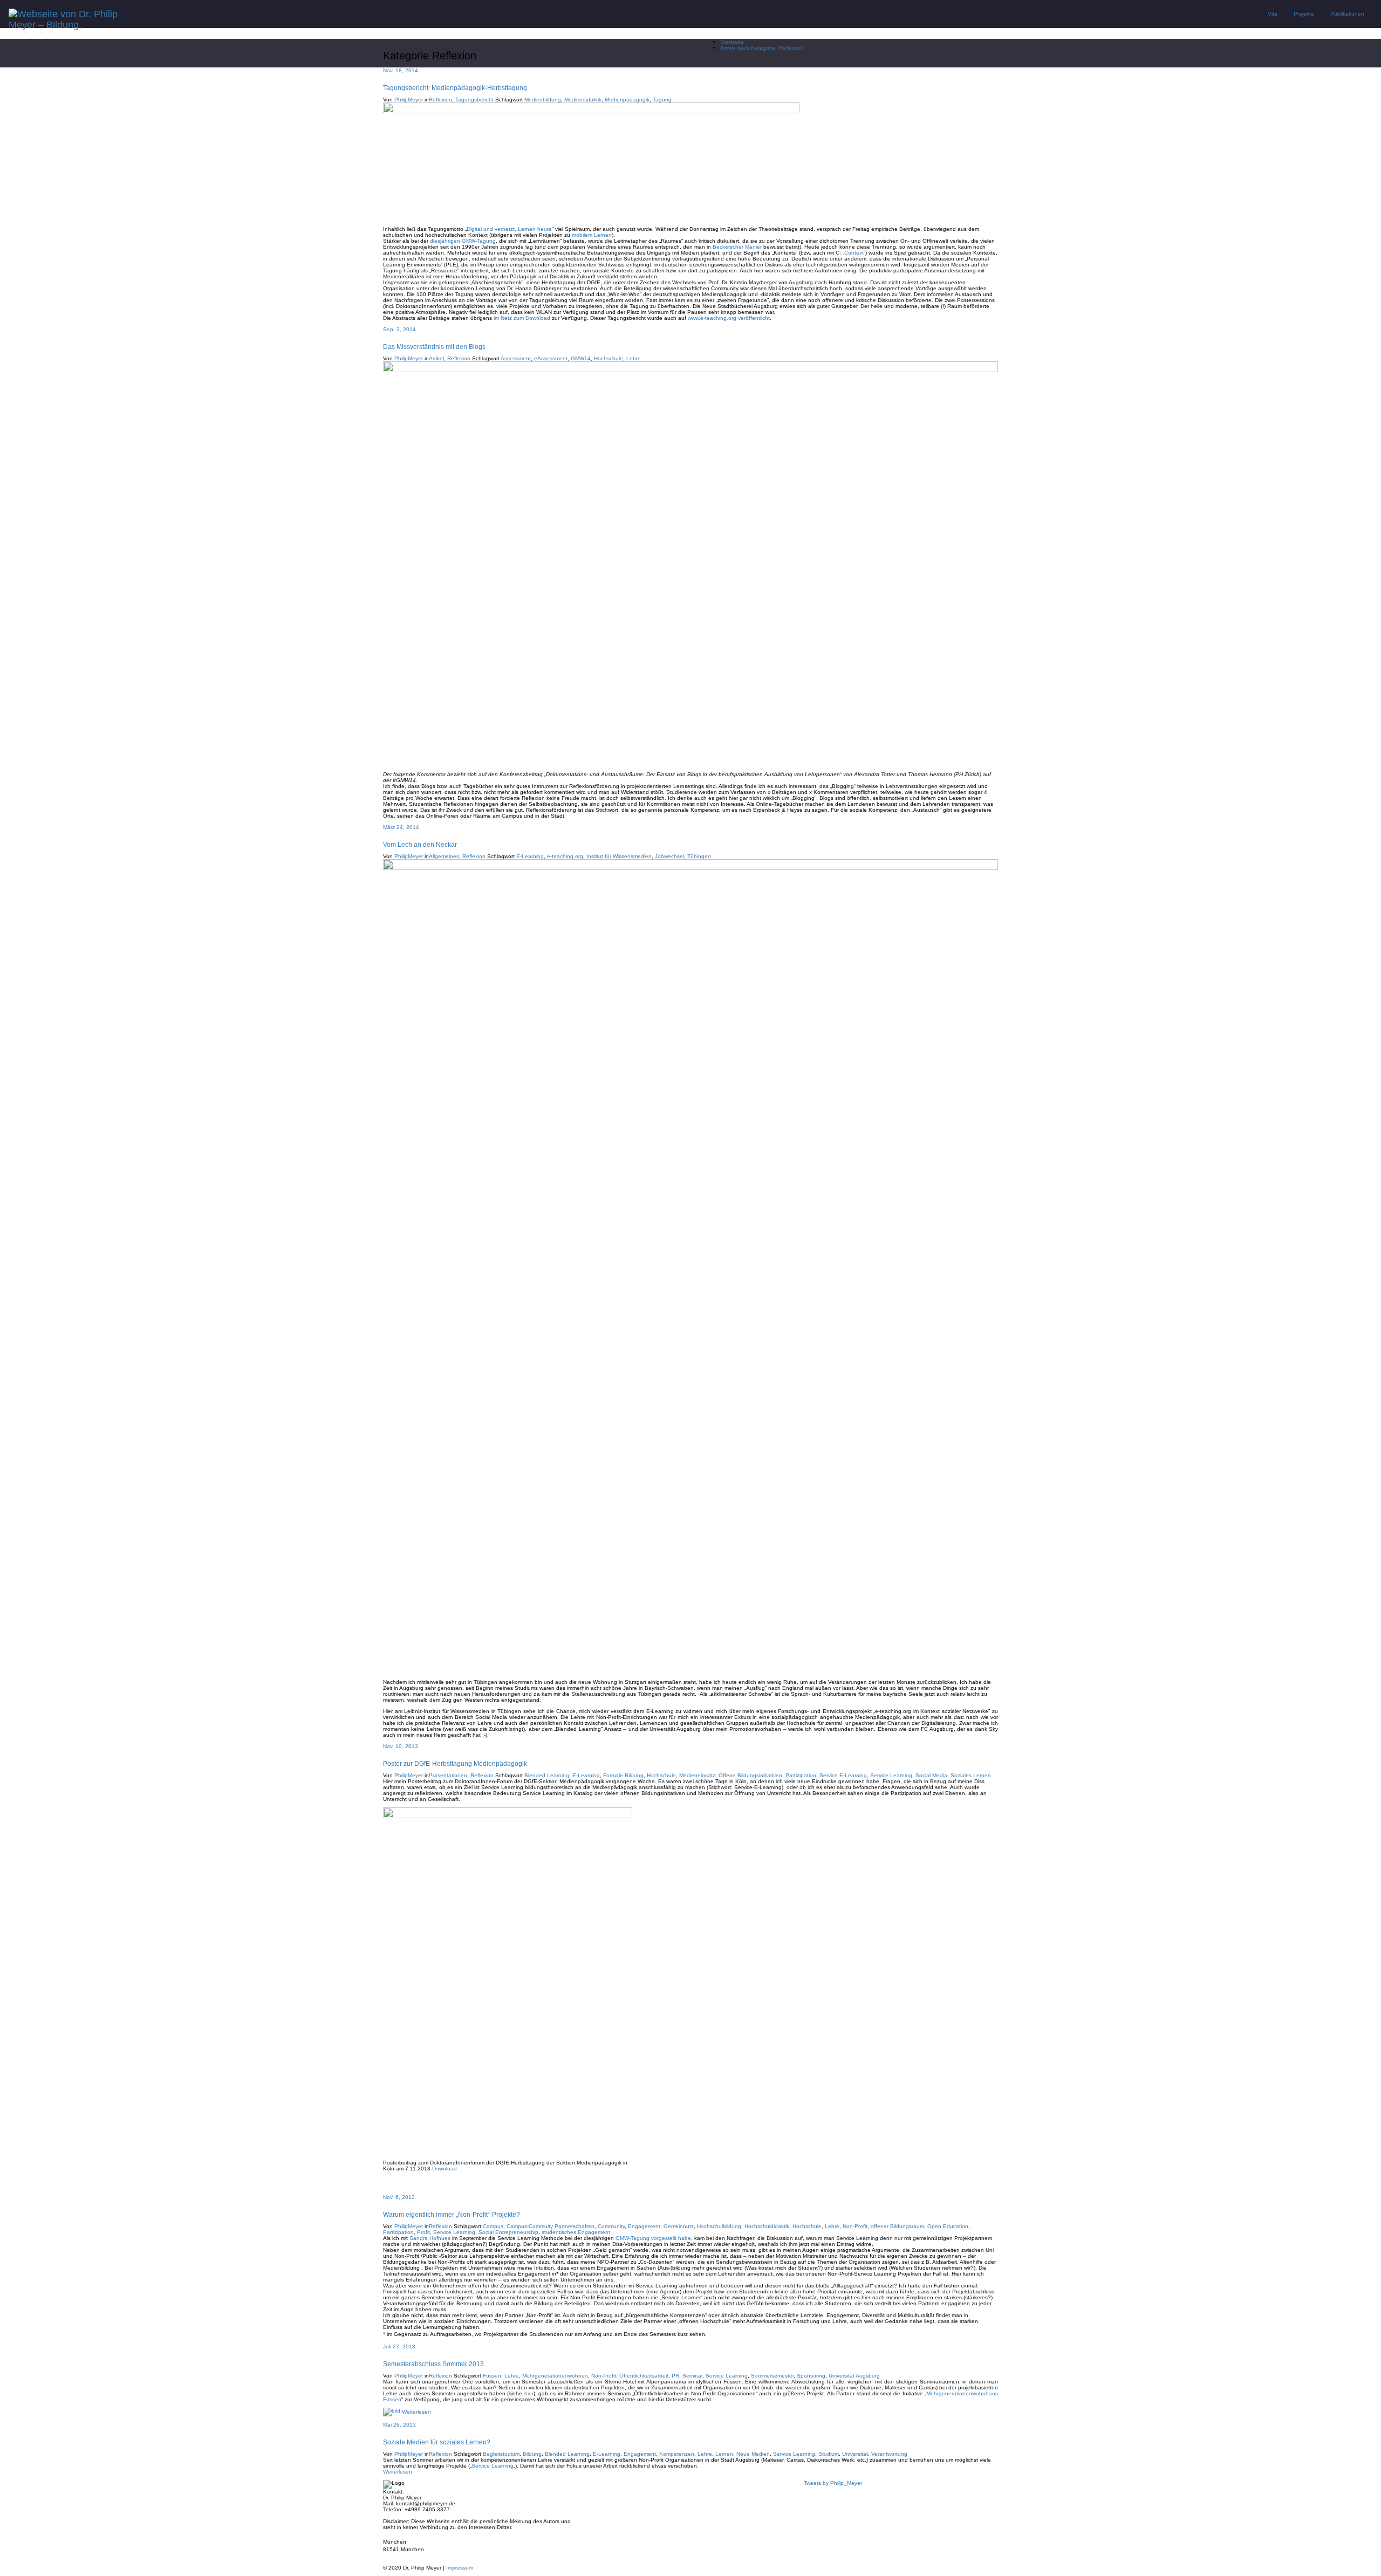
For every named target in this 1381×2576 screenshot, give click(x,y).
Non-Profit (855, 2226)
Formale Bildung (623, 1775)
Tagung (662, 100)
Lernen (724, 2454)
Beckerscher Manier (737, 247)
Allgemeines (444, 856)
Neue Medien (753, 2454)
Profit (423, 2232)
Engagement (644, 2226)
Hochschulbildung (719, 2226)
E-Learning (530, 856)
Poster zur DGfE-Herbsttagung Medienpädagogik (455, 1763)
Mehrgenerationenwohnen (555, 2376)
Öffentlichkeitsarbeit (644, 2376)
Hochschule (609, 358)
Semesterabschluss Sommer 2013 (433, 2364)
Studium (829, 2454)
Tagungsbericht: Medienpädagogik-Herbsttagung (455, 88)
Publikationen (1347, 14)
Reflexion (440, 100)
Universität (855, 2454)
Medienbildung (543, 100)
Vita (1273, 14)
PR (675, 2376)
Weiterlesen (416, 2412)
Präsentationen (448, 1775)
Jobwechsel (669, 856)
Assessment (516, 358)
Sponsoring (811, 2376)
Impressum (460, 2568)
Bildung (532, 2454)
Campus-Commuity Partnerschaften (551, 2226)
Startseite (732, 42)
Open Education (948, 2226)
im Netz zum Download (522, 318)
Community (611, 2226)
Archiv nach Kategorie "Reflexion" (762, 48)
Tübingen (699, 856)
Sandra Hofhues (430, 2238)
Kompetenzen (677, 2454)
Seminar (692, 2376)
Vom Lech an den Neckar (420, 844)
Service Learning (891, 1775)
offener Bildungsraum (897, 2226)
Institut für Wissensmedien (619, 856)
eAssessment (551, 358)
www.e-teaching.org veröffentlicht (729, 318)
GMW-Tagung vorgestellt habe (653, 2238)
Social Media (931, 1775)
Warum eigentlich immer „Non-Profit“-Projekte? (452, 2214)
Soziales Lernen (971, 1775)
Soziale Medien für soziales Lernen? (437, 2442)
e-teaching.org (565, 856)
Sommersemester (772, 2376)
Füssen (492, 2376)
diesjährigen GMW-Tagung (463, 241)
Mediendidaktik (583, 100)
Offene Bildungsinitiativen (750, 1775)
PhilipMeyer (409, 100)
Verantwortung (889, 2454)
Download (445, 2169)
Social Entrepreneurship (508, 2232)
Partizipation (801, 1775)
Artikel (436, 358)
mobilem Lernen (592, 235)
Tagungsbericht (474, 100)
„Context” (854, 253)
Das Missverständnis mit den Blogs (434, 347)
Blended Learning (547, 1775)
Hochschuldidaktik (767, 2226)
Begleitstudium (501, 2454)
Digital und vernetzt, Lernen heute (509, 229)
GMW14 (581, 358)
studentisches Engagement (576, 2232)
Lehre (634, 358)
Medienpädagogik (627, 100)
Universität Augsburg (854, 2376)
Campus (493, 2226)
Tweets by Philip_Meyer (833, 2483)
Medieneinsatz (697, 1775)
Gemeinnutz (679, 2226)
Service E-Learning (843, 1775)
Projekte (1304, 14)
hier (529, 2393)
